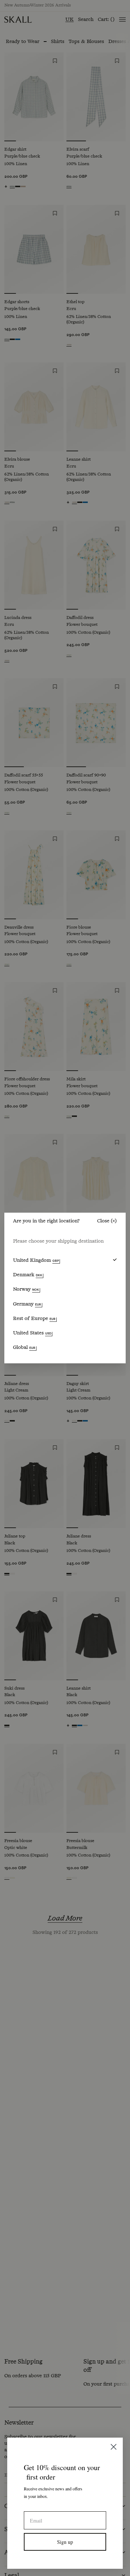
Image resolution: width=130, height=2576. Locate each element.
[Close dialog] (114, 2447)
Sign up (65, 2542)
